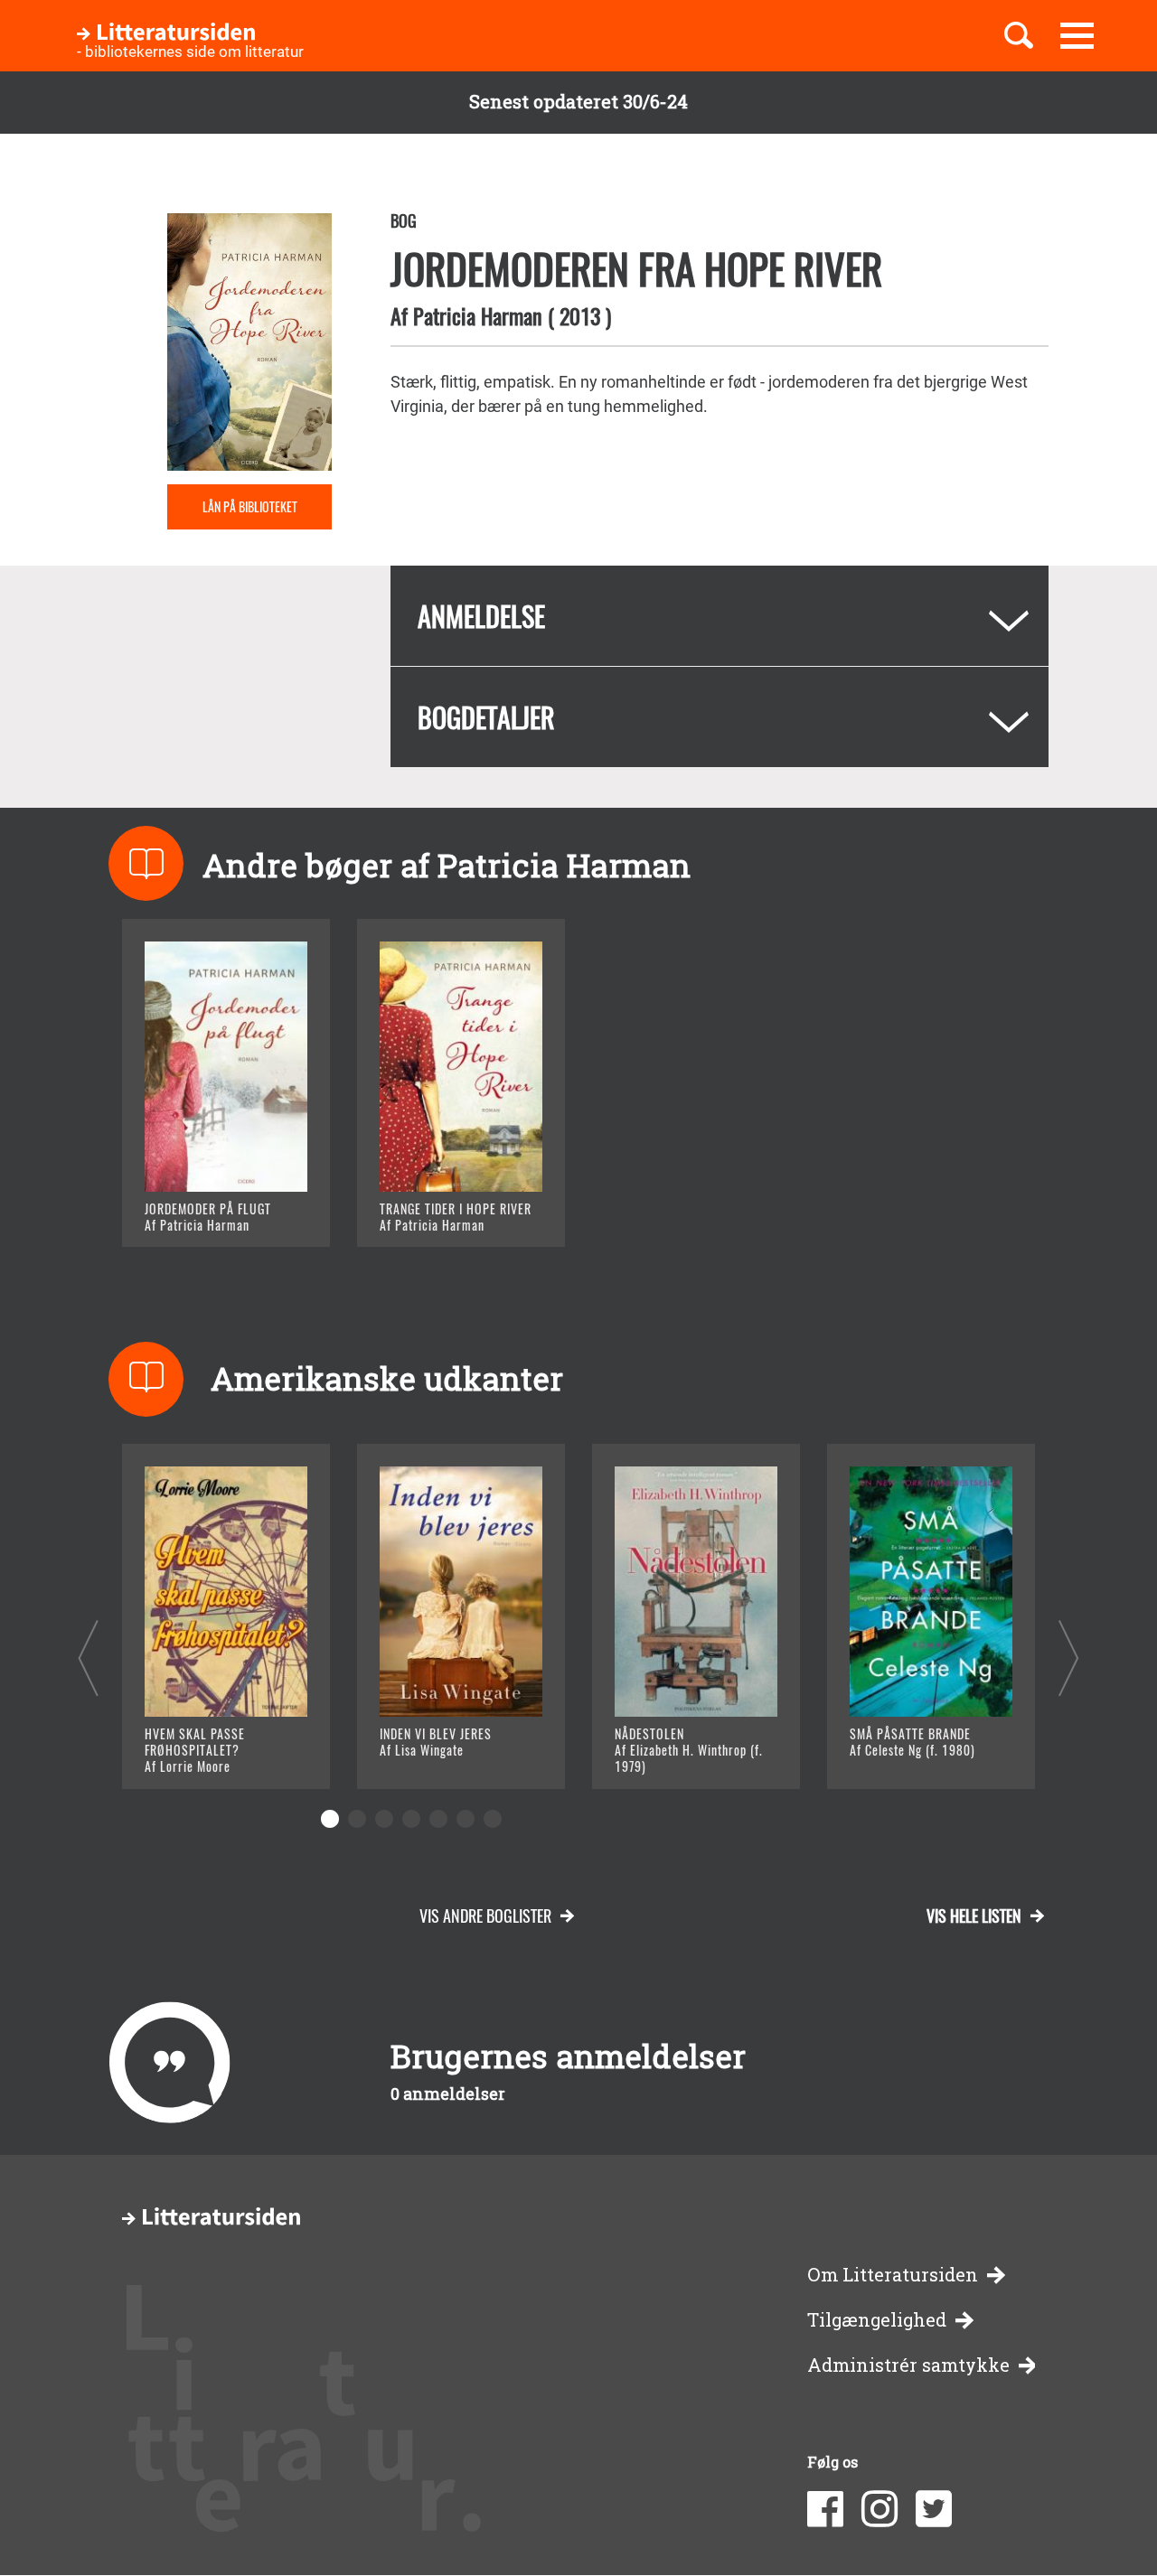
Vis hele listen (974, 1916)
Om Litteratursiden (893, 2275)
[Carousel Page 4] (411, 1819)
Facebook (825, 2509)
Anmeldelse (481, 616)
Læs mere (204, 1210)
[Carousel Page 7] (493, 1819)
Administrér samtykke (908, 2365)
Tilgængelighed (877, 2320)
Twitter (934, 2509)
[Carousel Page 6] (466, 1819)
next (1069, 1658)
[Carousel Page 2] (357, 1819)
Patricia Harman (478, 315)
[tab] (720, 616)
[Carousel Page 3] (384, 1819)
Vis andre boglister (485, 1916)
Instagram (880, 2509)
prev (88, 1658)
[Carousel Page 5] (438, 1819)
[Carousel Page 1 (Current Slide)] (330, 1819)
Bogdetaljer (486, 717)
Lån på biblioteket (250, 506)
